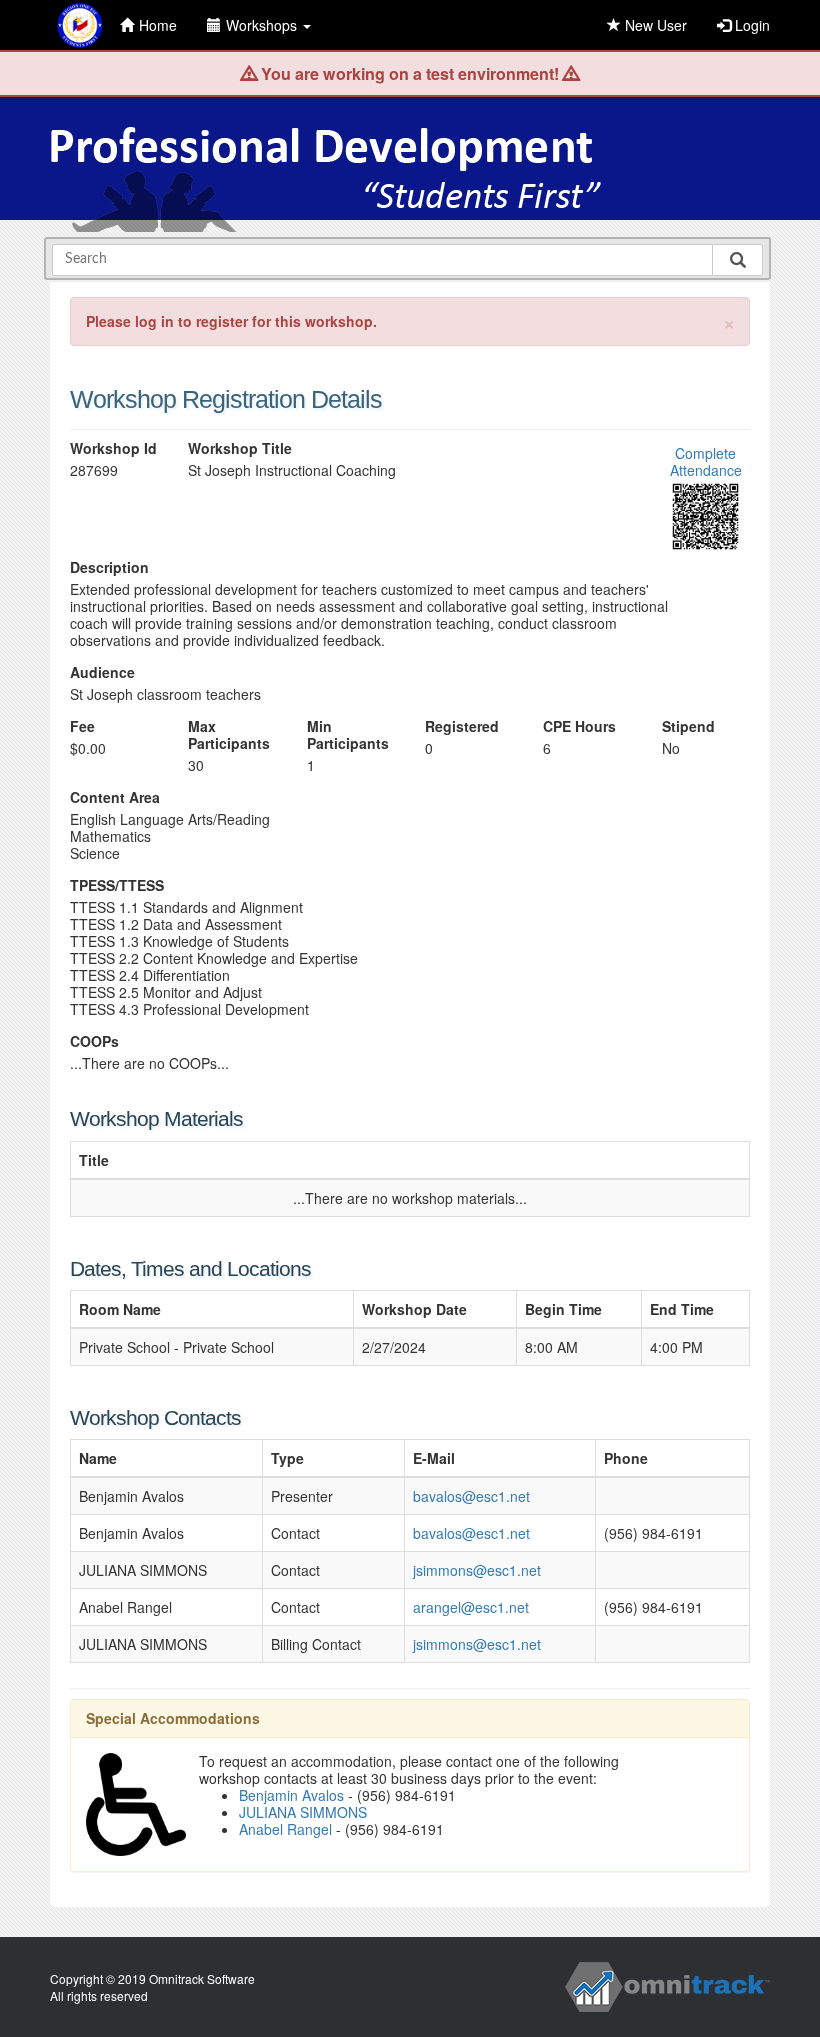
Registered (462, 726)
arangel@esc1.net (471, 1607)
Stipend (688, 726)
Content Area (115, 797)
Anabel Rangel (285, 1829)
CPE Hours (579, 726)
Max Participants (229, 735)
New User (654, 25)
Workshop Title (240, 448)
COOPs (94, 1041)
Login (750, 25)
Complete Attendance (706, 461)
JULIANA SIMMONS (303, 1812)
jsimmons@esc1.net (477, 1570)
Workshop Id (113, 448)
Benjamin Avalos (291, 1795)
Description (109, 567)
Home (158, 25)
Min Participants (348, 735)
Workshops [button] (263, 25)
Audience (102, 672)
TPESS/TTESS (117, 885)
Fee (82, 726)
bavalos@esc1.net (471, 1496)
